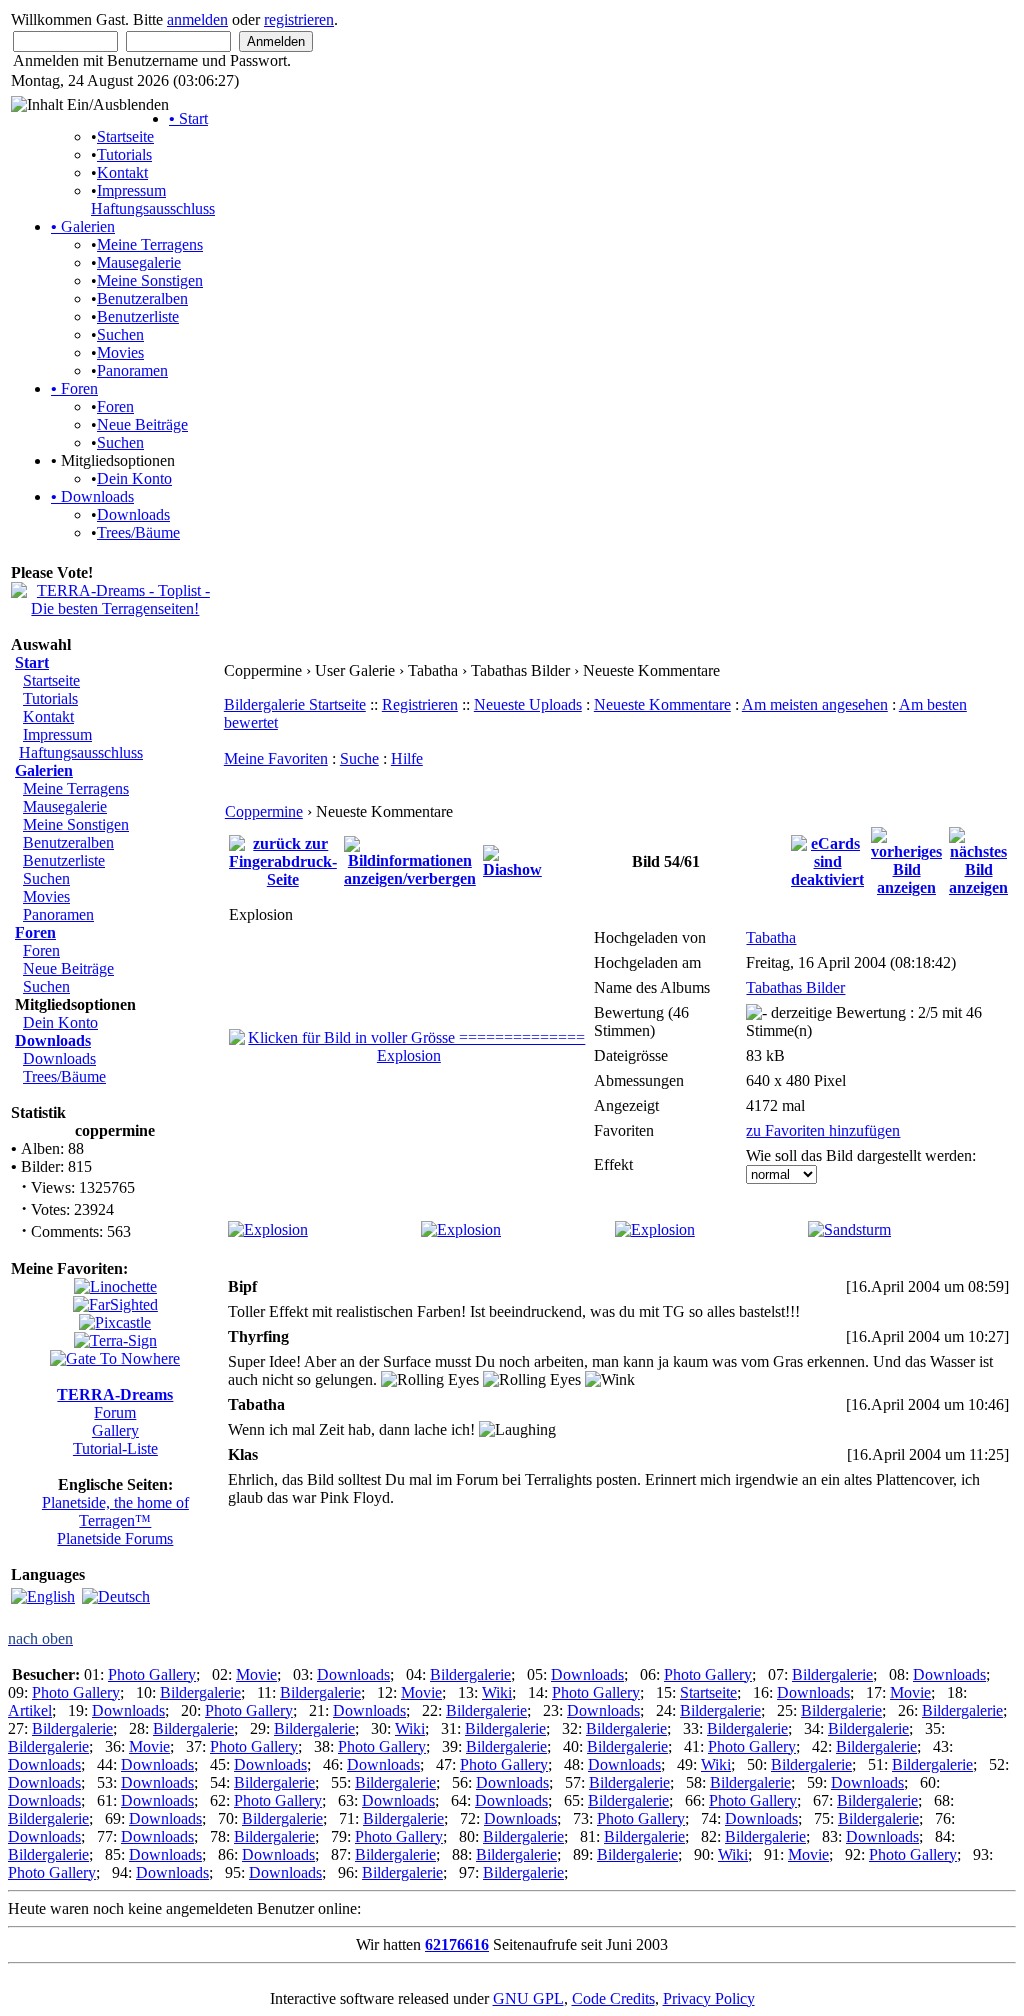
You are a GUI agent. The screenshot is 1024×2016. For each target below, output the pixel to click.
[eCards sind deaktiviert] (827, 859)
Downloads (92, 496)
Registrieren (420, 704)
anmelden (197, 19)
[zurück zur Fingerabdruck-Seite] (283, 859)
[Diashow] (512, 859)
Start (188, 118)
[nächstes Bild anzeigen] (978, 859)
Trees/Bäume (138, 532)
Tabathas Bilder (795, 987)
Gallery (115, 1430)
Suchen (120, 334)
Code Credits (613, 1998)
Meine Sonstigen (150, 280)
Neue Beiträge (142, 424)
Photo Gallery (152, 1674)
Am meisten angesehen (815, 704)
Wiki (497, 1692)
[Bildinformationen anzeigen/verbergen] (410, 859)
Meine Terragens (150, 244)
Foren (74, 388)
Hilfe (407, 758)
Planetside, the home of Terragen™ (115, 1511)
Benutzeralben (142, 298)
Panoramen (132, 370)
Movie (256, 1674)
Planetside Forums (115, 1538)
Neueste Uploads (528, 704)
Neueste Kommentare (662, 704)
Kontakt (122, 172)
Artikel (30, 1710)
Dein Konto (134, 478)
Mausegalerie (139, 262)
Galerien (83, 226)
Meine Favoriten (276, 758)
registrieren (299, 19)
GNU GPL (528, 1998)
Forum (115, 1412)
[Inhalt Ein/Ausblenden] (90, 105)
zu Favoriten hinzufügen (823, 1130)
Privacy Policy (709, 1998)
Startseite (125, 136)
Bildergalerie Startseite (295, 704)
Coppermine (264, 811)
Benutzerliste (138, 316)
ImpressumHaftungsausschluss (153, 199)
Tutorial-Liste (115, 1448)
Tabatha (771, 937)
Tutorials (124, 154)
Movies (120, 352)
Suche (359, 758)
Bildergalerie (470, 1674)
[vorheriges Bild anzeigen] (906, 859)
